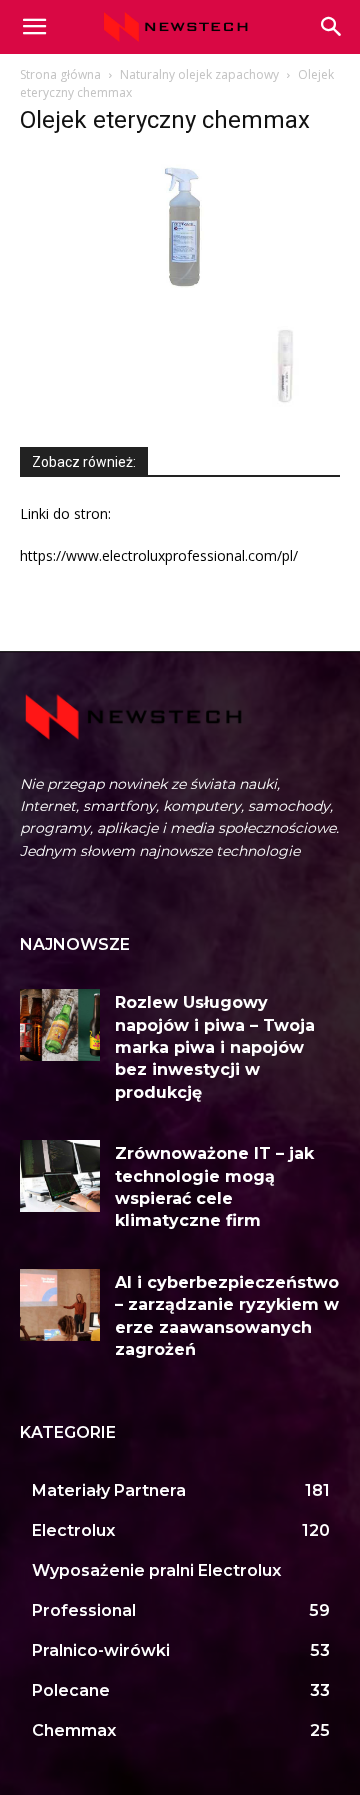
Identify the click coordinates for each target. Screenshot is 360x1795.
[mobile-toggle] (34, 27)
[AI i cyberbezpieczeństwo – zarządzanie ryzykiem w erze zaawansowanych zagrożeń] (60, 1305)
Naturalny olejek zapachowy (199, 74)
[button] (332, 27)
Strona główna (60, 74)
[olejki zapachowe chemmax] (290, 415)
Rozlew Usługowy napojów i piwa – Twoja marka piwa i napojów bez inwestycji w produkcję (215, 1047)
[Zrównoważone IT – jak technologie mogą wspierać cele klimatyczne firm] (60, 1176)
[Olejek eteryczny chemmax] (180, 300)
